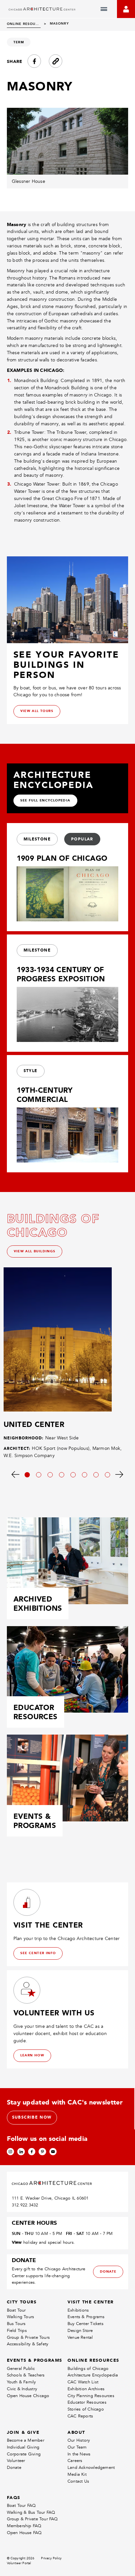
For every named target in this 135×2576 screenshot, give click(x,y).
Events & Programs (86, 2317)
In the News (79, 2454)
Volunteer (16, 2461)
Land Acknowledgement (91, 2467)
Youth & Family (21, 2382)
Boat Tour (16, 2310)
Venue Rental (80, 2337)
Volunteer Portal (19, 2563)
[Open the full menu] (104, 9)
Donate (14, 2467)
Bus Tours (16, 2324)
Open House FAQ (24, 2533)
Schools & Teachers (26, 2375)
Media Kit (77, 2474)
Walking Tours (21, 2317)
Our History (79, 2440)
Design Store (80, 2330)
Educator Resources (87, 2402)
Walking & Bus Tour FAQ (31, 2512)
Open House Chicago (28, 2396)
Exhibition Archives (86, 2389)
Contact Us (78, 2481)
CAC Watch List (83, 2382)
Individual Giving (23, 2447)
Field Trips (17, 2330)
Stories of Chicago (86, 2409)
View (17, 2242)
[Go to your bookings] (126, 9)
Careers (75, 2461)
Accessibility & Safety (28, 2344)
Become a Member (26, 2440)
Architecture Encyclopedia (93, 2375)
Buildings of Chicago (88, 2368)
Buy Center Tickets (86, 2324)
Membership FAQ (24, 2526)
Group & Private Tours (28, 2337)
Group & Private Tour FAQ (32, 2519)
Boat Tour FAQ (21, 2505)
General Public (21, 2368)
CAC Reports (80, 2416)
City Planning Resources (91, 2396)
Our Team (77, 2447)
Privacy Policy (51, 2558)
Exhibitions (78, 2310)
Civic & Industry (22, 2389)
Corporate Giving (24, 2454)
